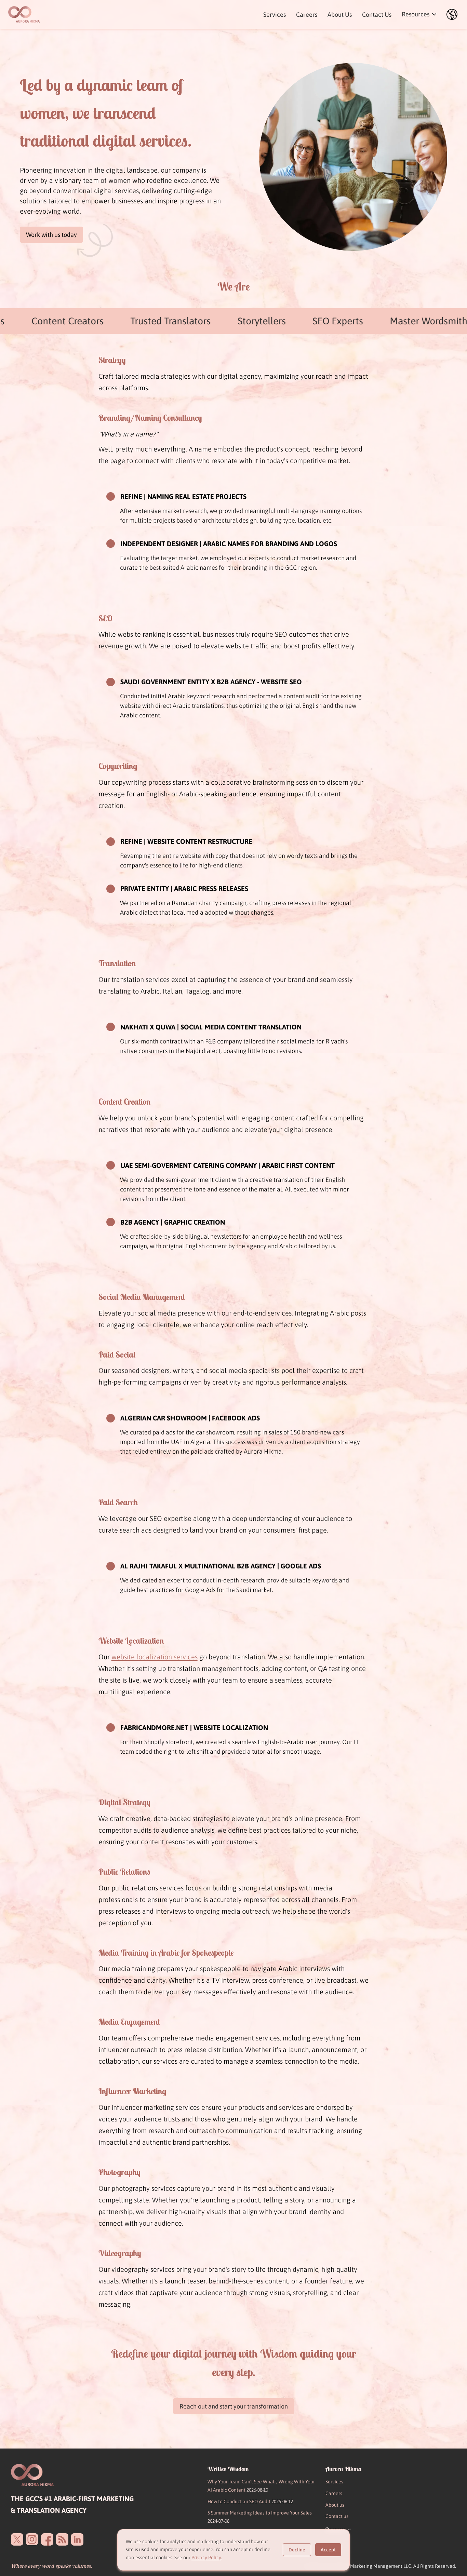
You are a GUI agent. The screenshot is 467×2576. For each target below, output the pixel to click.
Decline (297, 2550)
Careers (307, 15)
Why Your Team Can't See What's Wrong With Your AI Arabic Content (261, 2486)
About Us (340, 15)
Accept (328, 2550)
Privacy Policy (206, 2558)
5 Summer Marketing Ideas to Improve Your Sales (260, 2517)
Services (275, 15)
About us (335, 2505)
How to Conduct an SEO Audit (250, 2501)
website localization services (155, 1657)
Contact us (337, 2516)
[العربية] (452, 14)
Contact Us (377, 15)
